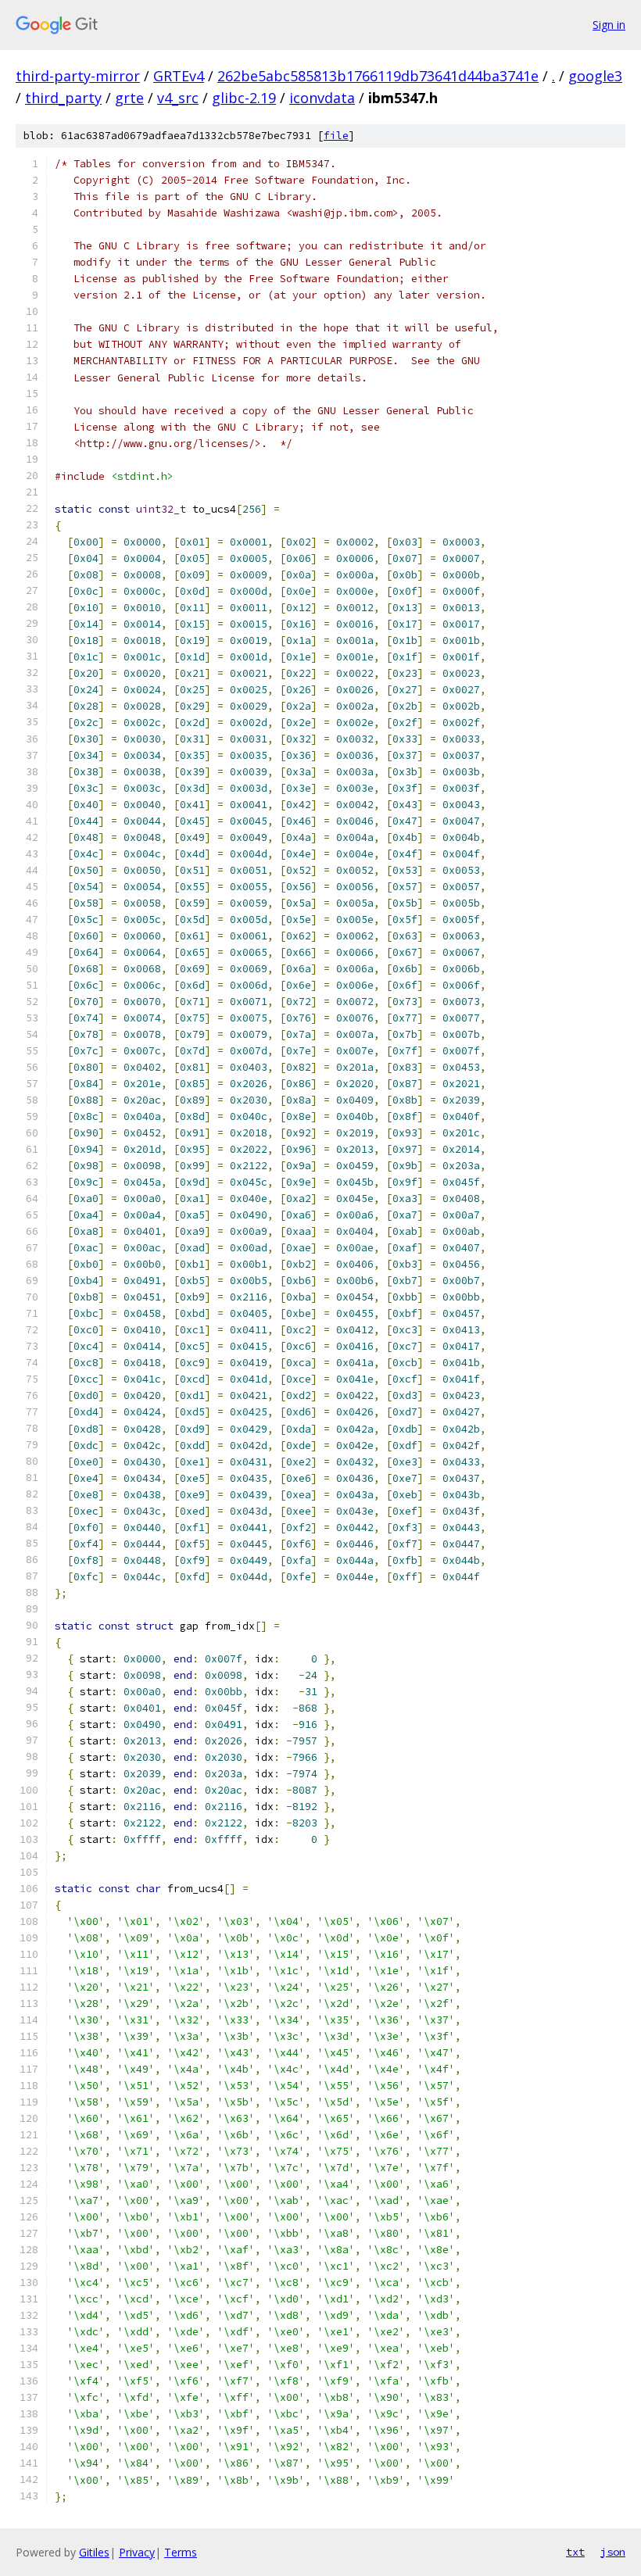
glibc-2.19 (244, 98)
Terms (181, 2552)
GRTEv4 (179, 76)
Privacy (137, 2552)
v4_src (178, 98)
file (336, 136)
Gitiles (94, 2552)
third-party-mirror (78, 76)
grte (129, 98)
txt (575, 2552)
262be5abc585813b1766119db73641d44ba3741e (378, 76)
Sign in (609, 25)
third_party (63, 98)
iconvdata (322, 98)
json (613, 2552)
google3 (595, 76)
